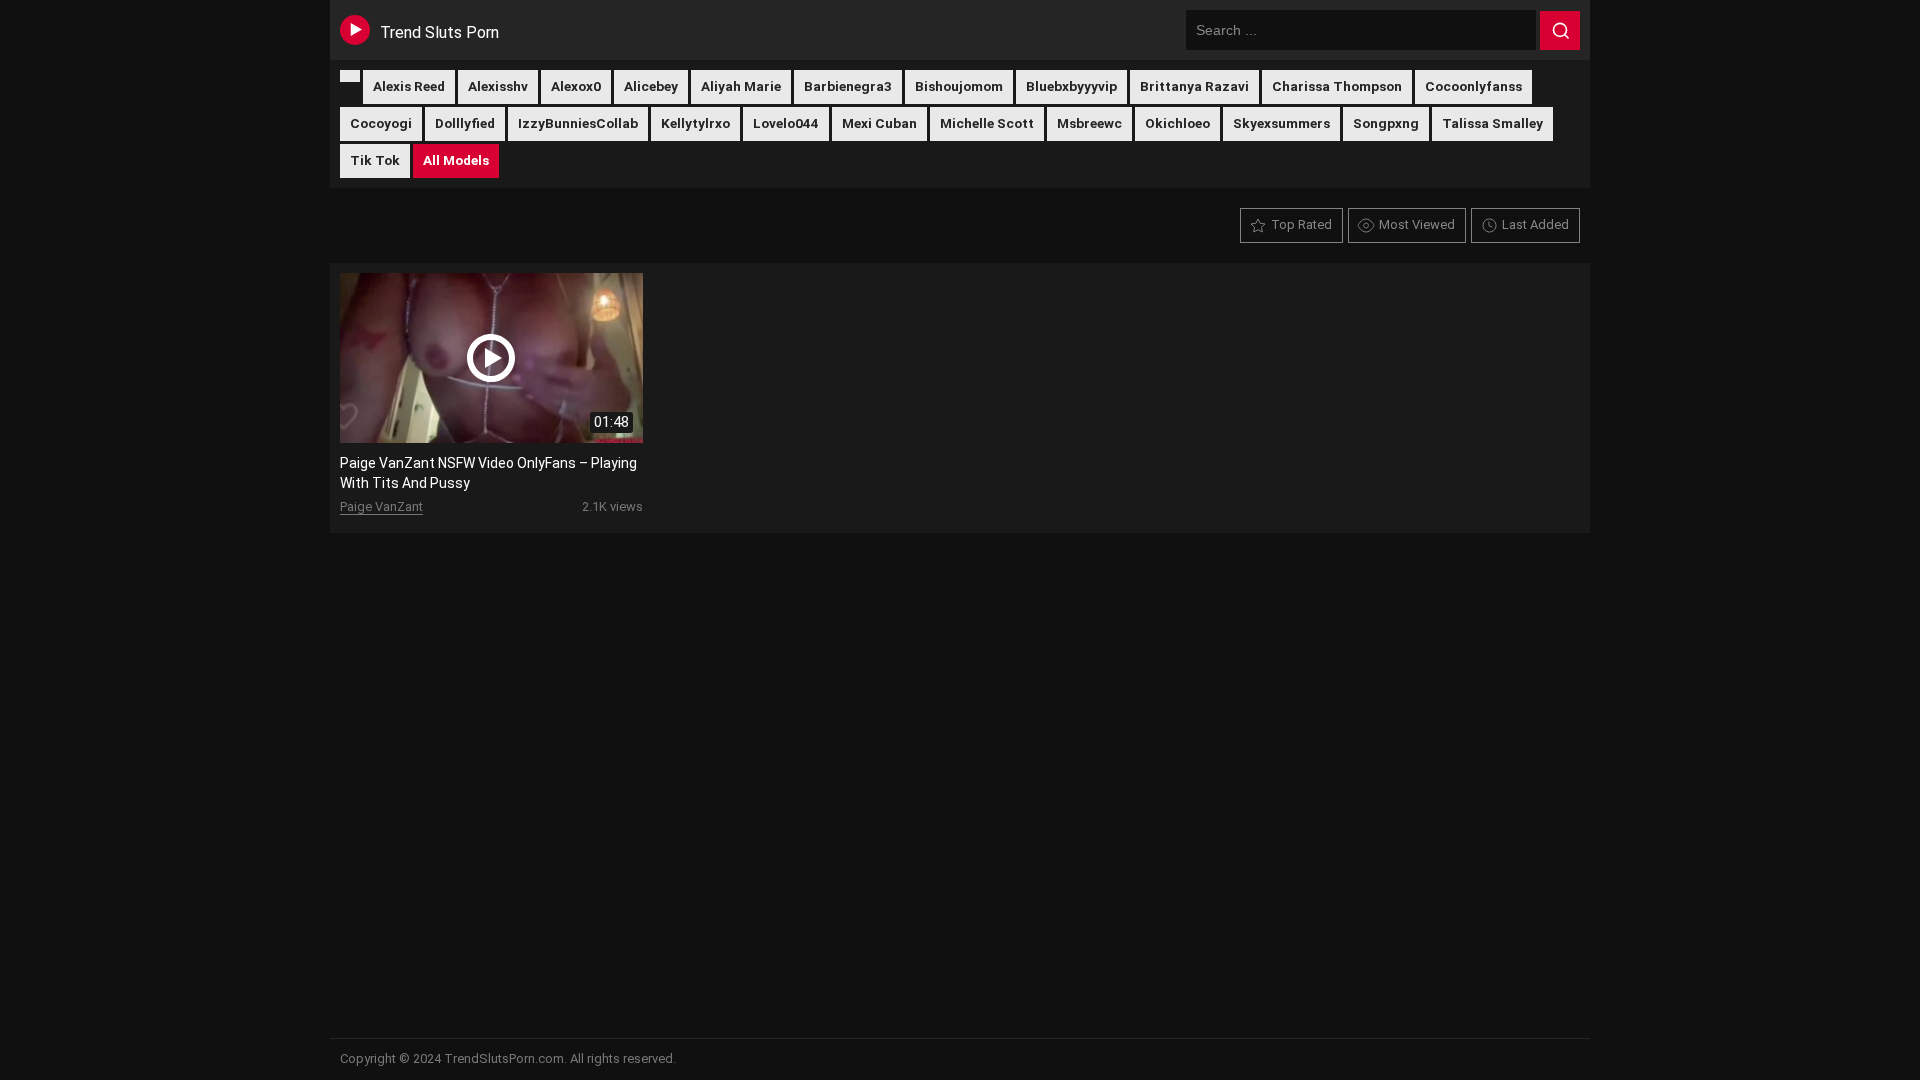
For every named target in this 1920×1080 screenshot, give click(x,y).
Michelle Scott (987, 123)
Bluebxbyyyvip (1071, 86)
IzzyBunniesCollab (578, 123)
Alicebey (651, 86)
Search (1560, 31)
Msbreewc (1089, 123)
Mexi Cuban (879, 123)
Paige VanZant (381, 506)
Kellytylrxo (695, 123)
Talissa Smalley (1492, 123)
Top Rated (1301, 224)
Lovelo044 (786, 123)
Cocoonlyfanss (1473, 86)
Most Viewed (1417, 224)
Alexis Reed (409, 86)
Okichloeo (1177, 123)
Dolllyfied (465, 123)
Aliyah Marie (741, 86)
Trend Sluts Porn (439, 32)
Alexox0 (576, 86)
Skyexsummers (1281, 123)
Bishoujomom (959, 86)
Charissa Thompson (1337, 86)
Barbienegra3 (848, 86)
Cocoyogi (381, 123)
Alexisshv (498, 86)
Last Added (1535, 224)
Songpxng (1386, 123)
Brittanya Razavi (1194, 86)
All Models (456, 160)
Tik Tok (375, 160)
